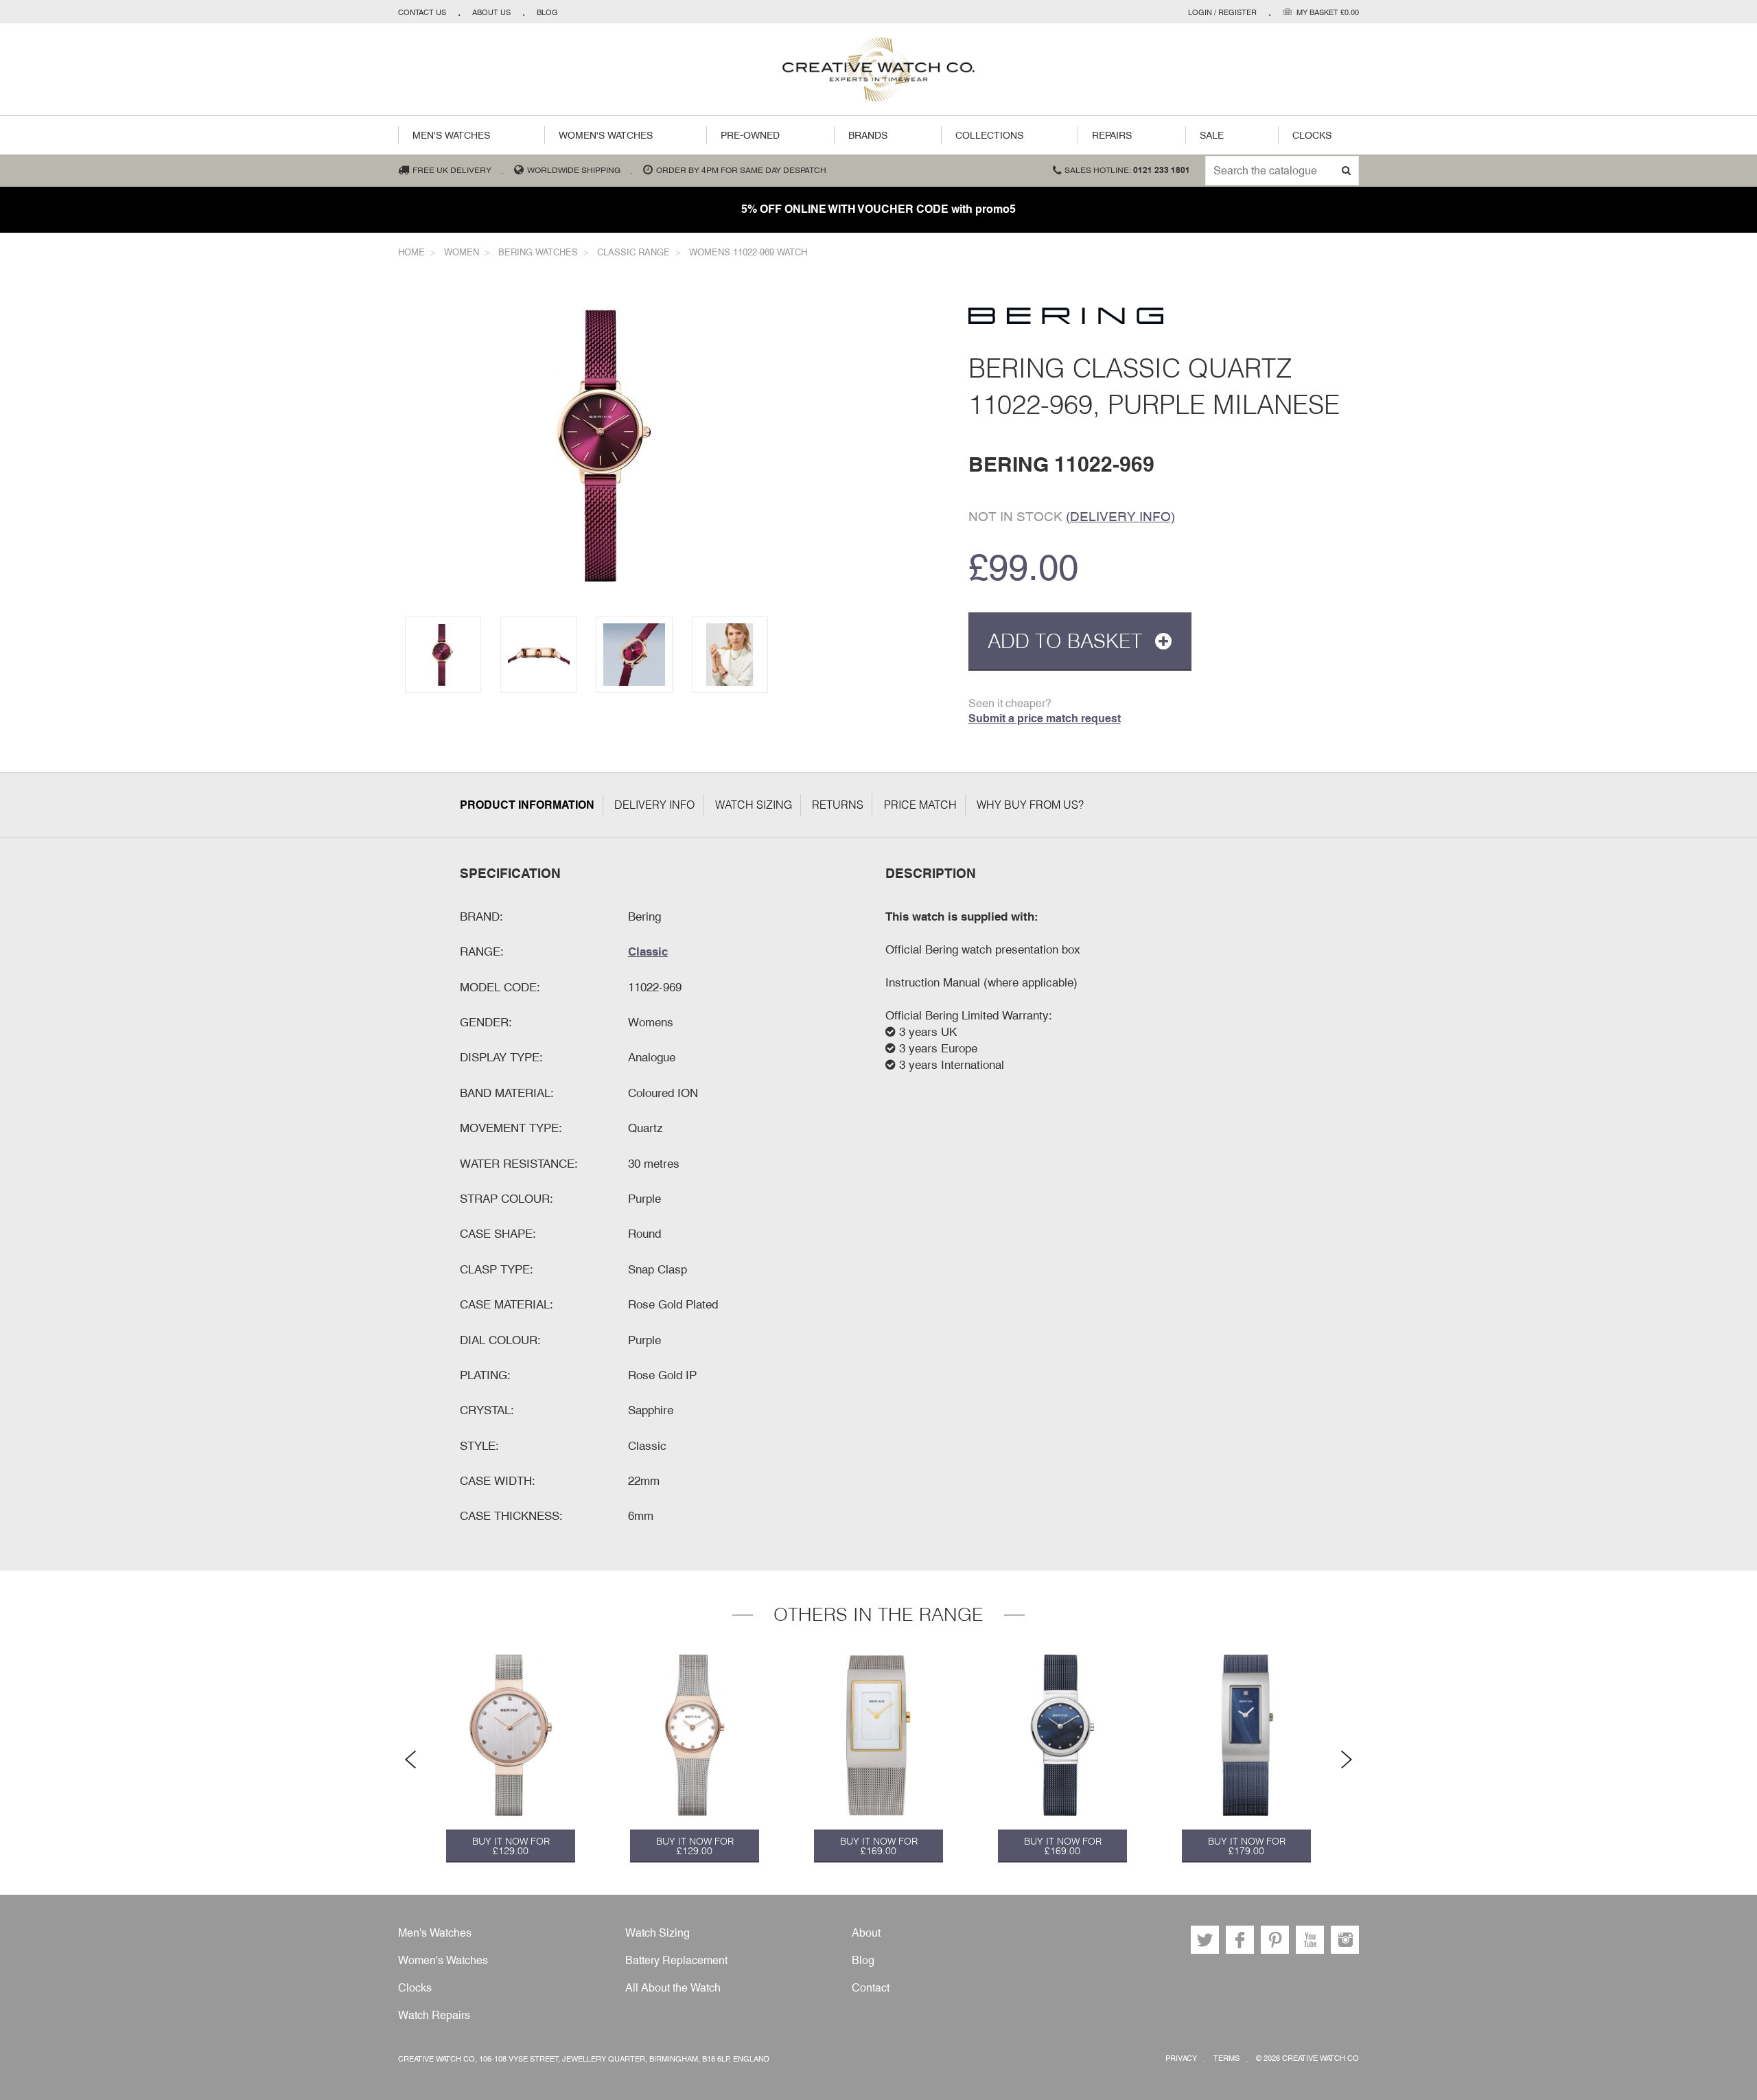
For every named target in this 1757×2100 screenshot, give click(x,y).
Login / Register (1222, 12)
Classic (648, 951)
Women (462, 252)
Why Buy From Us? (1030, 805)
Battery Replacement (676, 1960)
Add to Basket (1068, 641)
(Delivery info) (1120, 516)
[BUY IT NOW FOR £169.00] (878, 1735)
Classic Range (633, 252)
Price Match (920, 805)
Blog (547, 12)
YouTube (1310, 1940)
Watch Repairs (434, 2015)
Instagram (1345, 1940)
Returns (838, 805)
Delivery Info (654, 805)
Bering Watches (538, 252)
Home (411, 252)
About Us (491, 12)
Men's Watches (451, 135)
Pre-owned (750, 135)
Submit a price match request (1045, 718)
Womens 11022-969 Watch (748, 252)
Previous (410, 1759)
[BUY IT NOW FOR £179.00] (1246, 1735)
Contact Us (422, 12)
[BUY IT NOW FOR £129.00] (511, 1735)
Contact (871, 1988)
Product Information (527, 805)
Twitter (1205, 1940)
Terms (1226, 2058)
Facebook (1240, 1940)
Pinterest (1275, 1940)
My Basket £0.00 (1328, 12)
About (866, 1933)
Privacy (1181, 2058)
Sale (1212, 135)
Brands (868, 135)
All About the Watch (673, 1988)
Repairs (1112, 135)
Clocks (1312, 135)
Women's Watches (606, 135)
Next (1347, 1759)
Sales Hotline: (1127, 170)
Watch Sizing (754, 805)
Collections (989, 135)
